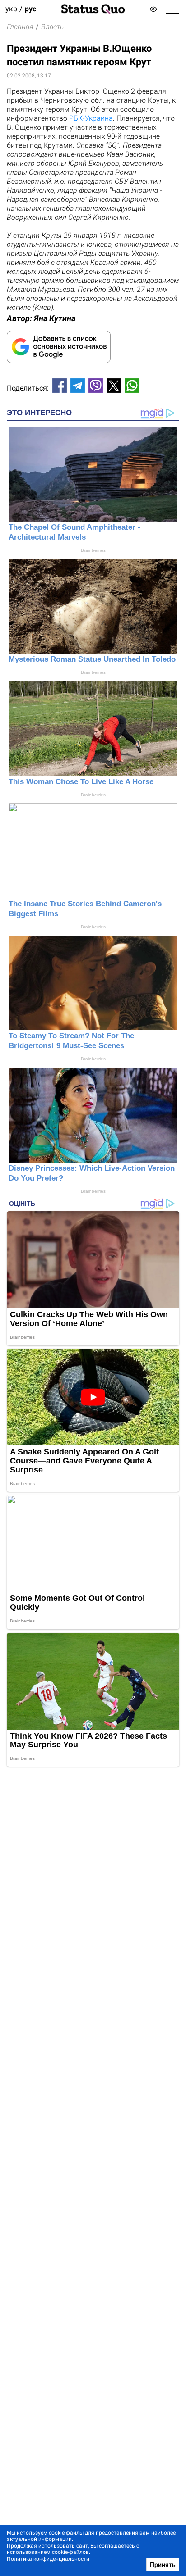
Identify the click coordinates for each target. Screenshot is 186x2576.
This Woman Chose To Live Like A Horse (81, 782)
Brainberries (93, 550)
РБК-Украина (91, 118)
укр (11, 9)
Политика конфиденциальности (48, 2559)
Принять (163, 2565)
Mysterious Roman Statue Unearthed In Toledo (92, 659)
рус (30, 9)
